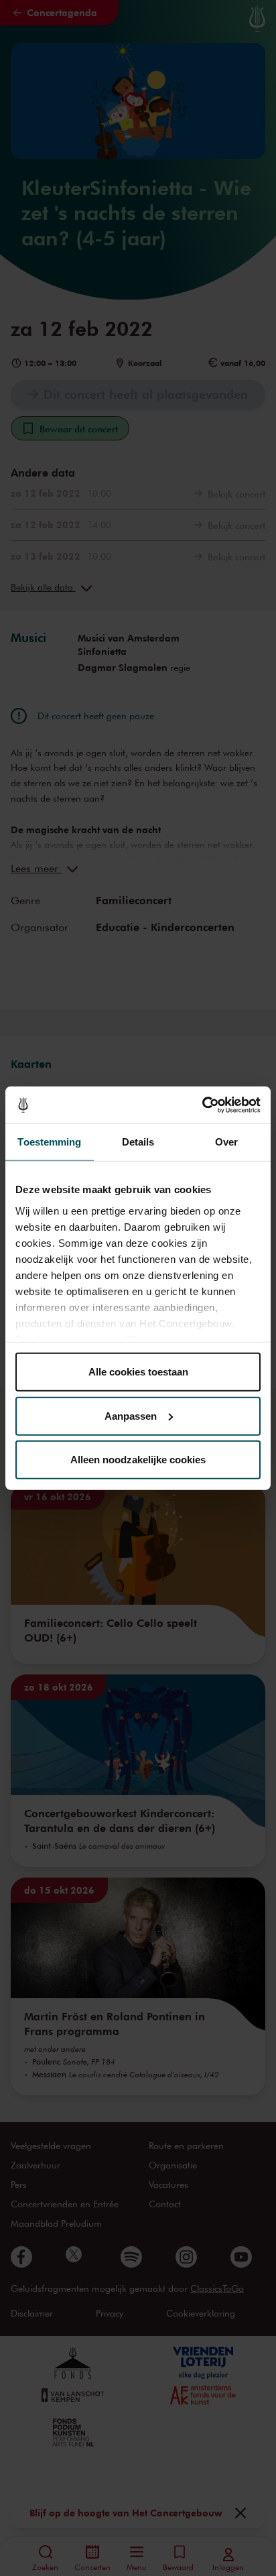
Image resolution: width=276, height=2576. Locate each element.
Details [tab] (138, 1142)
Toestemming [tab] (49, 1142)
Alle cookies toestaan (138, 1372)
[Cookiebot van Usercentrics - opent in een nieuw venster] (202, 1105)
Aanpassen (131, 1415)
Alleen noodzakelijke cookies (138, 1460)
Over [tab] (226, 1142)
